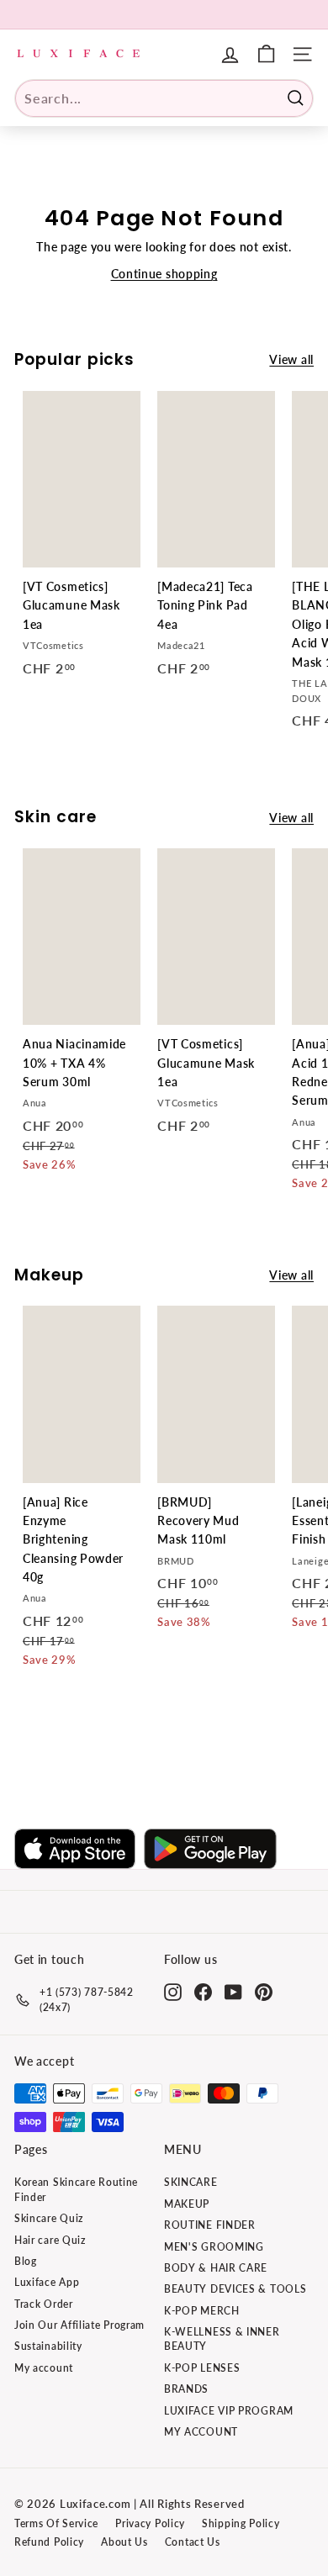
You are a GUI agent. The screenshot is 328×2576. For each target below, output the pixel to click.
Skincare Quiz (49, 2218)
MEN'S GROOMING (214, 2247)
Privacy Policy (150, 2523)
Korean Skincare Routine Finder (76, 2189)
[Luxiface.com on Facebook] (203, 1992)
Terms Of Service (56, 2523)
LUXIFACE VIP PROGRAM (229, 2411)
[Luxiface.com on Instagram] (173, 1992)
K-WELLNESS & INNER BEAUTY (222, 2339)
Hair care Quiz (50, 2240)
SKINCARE (191, 2182)
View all (291, 359)
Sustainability (48, 2346)
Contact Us (193, 2542)
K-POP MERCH (202, 2311)
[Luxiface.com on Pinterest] (264, 1992)
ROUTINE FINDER (210, 2225)
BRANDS (186, 2389)
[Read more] (266, 54)
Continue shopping (164, 274)
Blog (26, 2261)
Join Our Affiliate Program (79, 2325)
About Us (124, 2542)
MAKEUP (187, 2204)
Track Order (44, 2304)
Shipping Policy (241, 2523)
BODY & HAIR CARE (216, 2268)
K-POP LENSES (202, 2368)
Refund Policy (49, 2542)
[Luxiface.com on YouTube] (233, 1992)
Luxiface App (47, 2282)
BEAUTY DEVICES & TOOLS (235, 2289)
